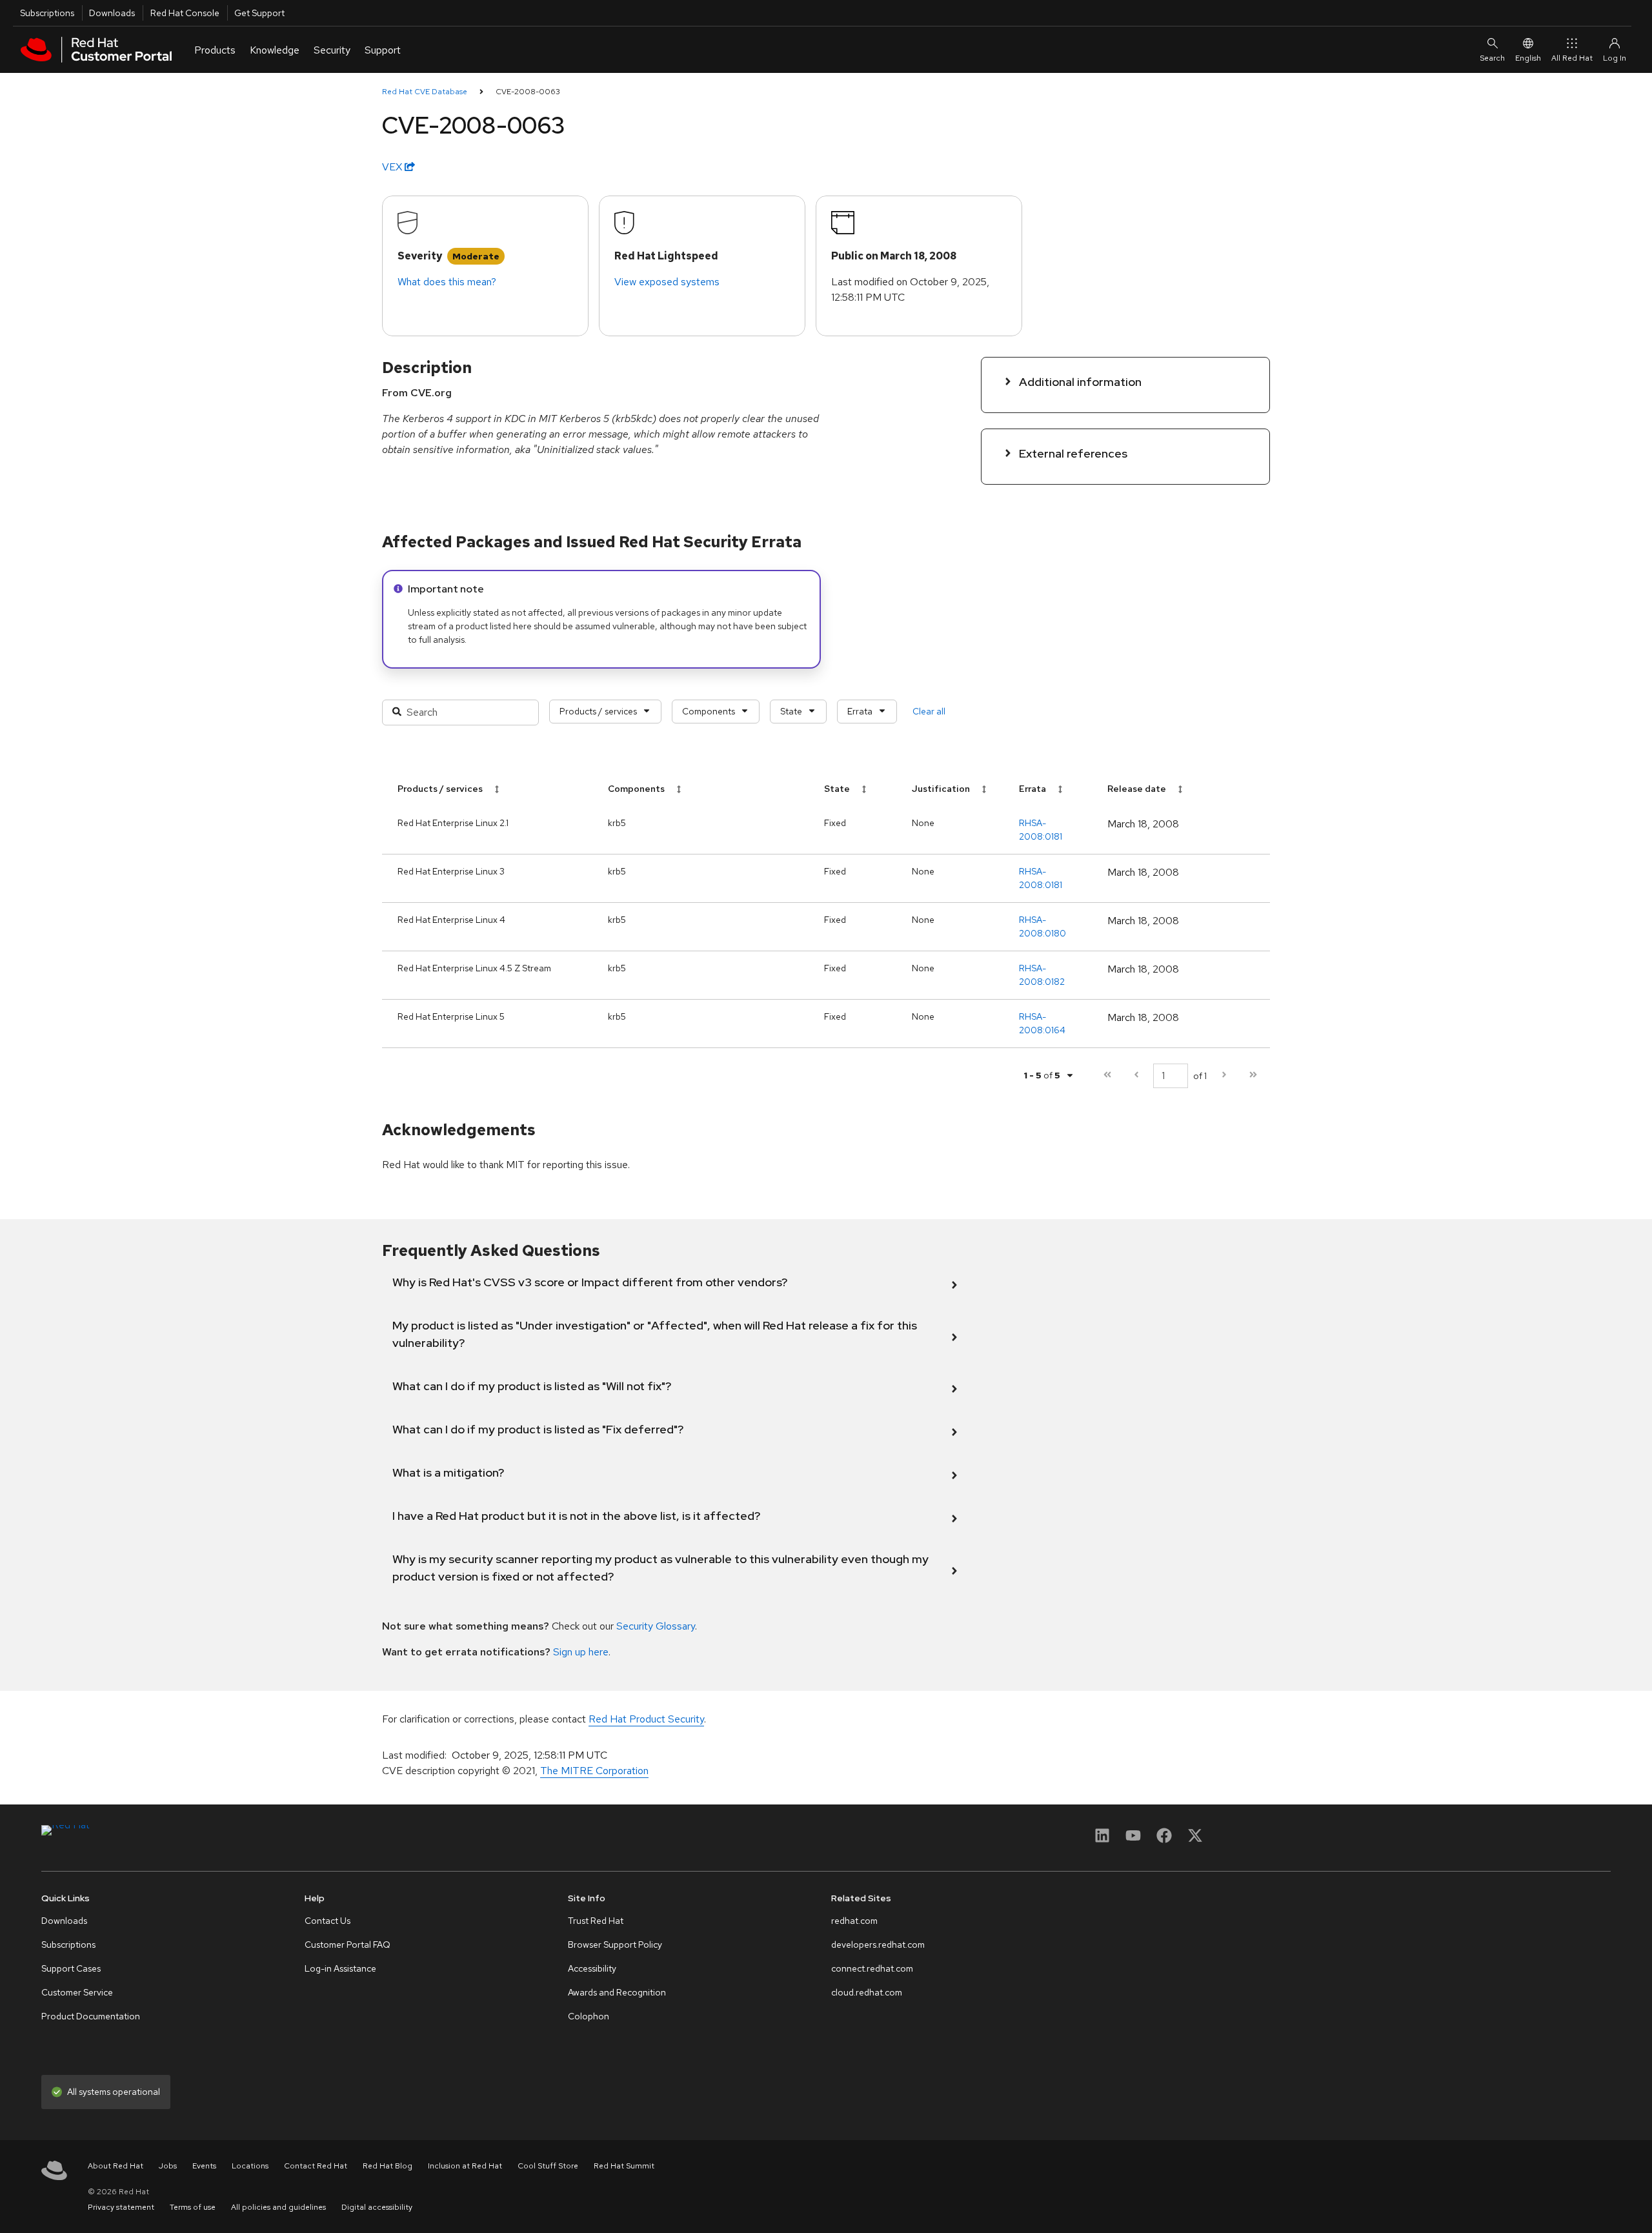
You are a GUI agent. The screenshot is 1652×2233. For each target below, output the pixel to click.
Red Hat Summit (624, 2166)
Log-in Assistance (340, 1968)
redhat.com (854, 1921)
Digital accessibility (377, 2207)
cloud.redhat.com (867, 1992)
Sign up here (581, 1652)
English (1528, 58)
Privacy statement (121, 2207)
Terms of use (193, 2207)
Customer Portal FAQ (348, 1945)
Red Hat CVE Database (425, 92)
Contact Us (327, 1921)
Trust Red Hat (596, 1921)
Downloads (112, 13)
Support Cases (71, 1968)
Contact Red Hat (316, 2166)
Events (204, 2166)
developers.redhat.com (878, 1945)
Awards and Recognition (617, 1992)
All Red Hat (1572, 58)
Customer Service (77, 1992)
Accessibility (592, 1968)
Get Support (259, 13)
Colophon (589, 2016)
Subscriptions (47, 13)
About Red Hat (116, 2166)
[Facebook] (1164, 1840)
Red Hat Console (185, 13)
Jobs (168, 2166)
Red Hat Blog (388, 2166)
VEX (393, 167)
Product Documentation (91, 2016)
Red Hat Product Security (646, 1719)
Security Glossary (656, 1626)
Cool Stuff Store (548, 2166)
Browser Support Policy (615, 1945)
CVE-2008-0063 (528, 92)
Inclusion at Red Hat (465, 2166)
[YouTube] (1133, 1840)
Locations (250, 2166)
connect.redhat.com (872, 1968)
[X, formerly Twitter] (1195, 1840)
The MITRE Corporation (594, 1771)
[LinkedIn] (1102, 1840)
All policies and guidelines (278, 2207)
